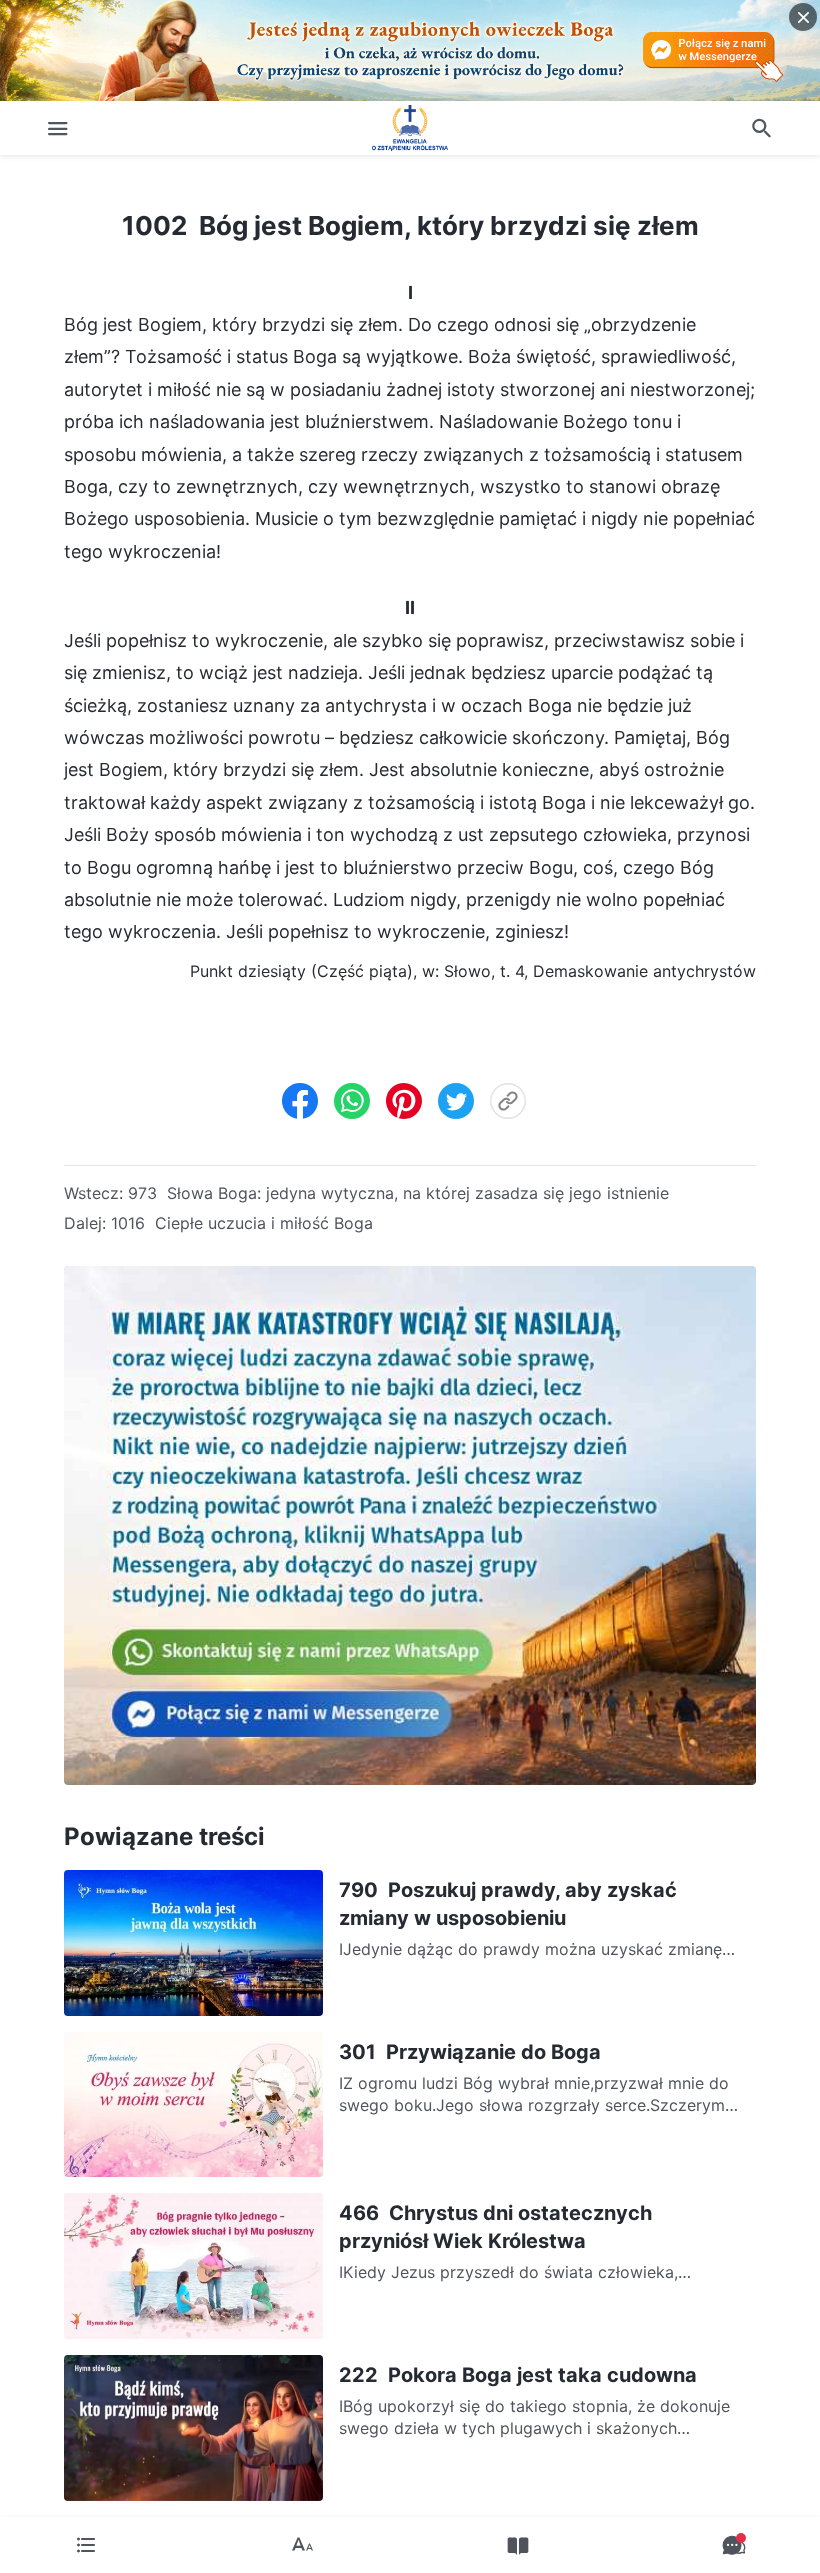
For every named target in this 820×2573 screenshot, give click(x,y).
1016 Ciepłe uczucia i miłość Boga (242, 1223)
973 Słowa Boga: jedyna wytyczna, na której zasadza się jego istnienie (398, 1193)
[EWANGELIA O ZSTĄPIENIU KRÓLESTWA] (410, 128)
